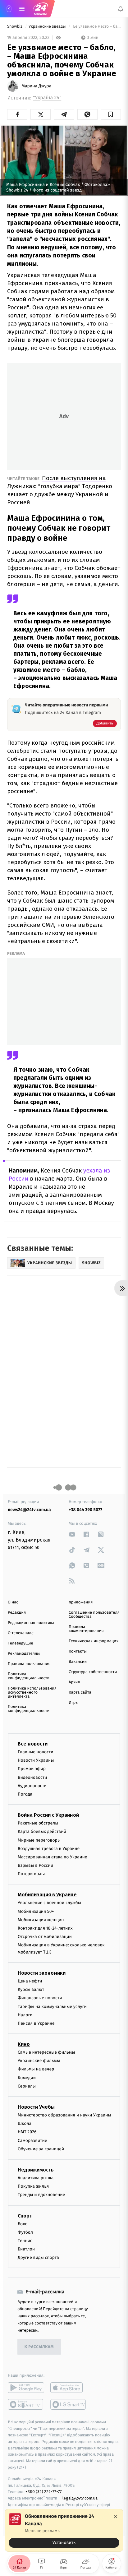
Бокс (22, 2224)
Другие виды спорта (38, 2258)
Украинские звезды (48, 27)
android (26, 2388)
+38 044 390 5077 (85, 1510)
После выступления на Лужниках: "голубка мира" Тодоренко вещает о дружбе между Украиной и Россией (60, 490)
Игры (74, 1703)
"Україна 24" (47, 98)
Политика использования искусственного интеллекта (32, 1693)
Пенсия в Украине (36, 2023)
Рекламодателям (24, 1654)
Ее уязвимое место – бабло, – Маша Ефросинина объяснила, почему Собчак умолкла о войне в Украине (96, 27)
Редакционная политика (31, 1623)
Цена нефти (30, 1981)
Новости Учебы (36, 2107)
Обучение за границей (41, 2149)
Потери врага (32, 1874)
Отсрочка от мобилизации (45, 1937)
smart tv (26, 2405)
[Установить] (64, 2530)
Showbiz (15, 27)
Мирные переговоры (39, 1840)
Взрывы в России (35, 1865)
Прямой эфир (32, 1769)
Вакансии (78, 1662)
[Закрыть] (116, 2517)
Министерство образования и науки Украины (64, 2115)
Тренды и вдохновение (41, 2195)
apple (69, 2388)
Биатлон (26, 2249)
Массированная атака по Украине (52, 1857)
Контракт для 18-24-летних (45, 1928)
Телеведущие (21, 1643)
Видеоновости (32, 1777)
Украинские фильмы (39, 2061)
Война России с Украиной (48, 1815)
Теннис (25, 2241)
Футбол (25, 2232)
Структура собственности (93, 1672)
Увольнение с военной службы (49, 1903)
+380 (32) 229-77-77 (44, 2492)
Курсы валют (31, 1990)
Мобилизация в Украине (47, 1895)
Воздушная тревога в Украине (49, 1849)
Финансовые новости (40, 1998)
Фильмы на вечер (36, 2069)
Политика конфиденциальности (29, 1676)
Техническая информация (94, 1641)
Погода (25, 1794)
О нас (13, 1602)
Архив (74, 1682)
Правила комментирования (86, 1629)
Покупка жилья (33, 2187)
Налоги (25, 2015)
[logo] (40, 9)
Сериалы (27, 2086)
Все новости (33, 1744)
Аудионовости (32, 1786)
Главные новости (36, 1752)
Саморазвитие (32, 2141)
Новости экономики (42, 1973)
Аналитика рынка (36, 2178)
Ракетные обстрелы (38, 1823)
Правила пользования (29, 1664)
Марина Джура (36, 86)
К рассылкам (39, 2347)
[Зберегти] (111, 114)
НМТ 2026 (27, 2132)
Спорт (25, 2216)
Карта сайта (80, 1693)
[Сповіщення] (121, 9)
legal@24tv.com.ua (80, 2498)
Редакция (17, 1613)
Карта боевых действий (42, 1832)
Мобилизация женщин (41, 1920)
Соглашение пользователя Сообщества (94, 1615)
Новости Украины (36, 1761)
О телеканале (21, 1633)
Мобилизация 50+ (36, 1911)
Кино (24, 2044)
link (72, 1534)
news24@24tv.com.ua (29, 1510)
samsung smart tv (69, 2405)
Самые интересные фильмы (46, 2052)
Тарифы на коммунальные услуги (52, 2007)
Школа (25, 2124)
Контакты (78, 1651)
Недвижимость (36, 2170)
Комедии (27, 2078)
